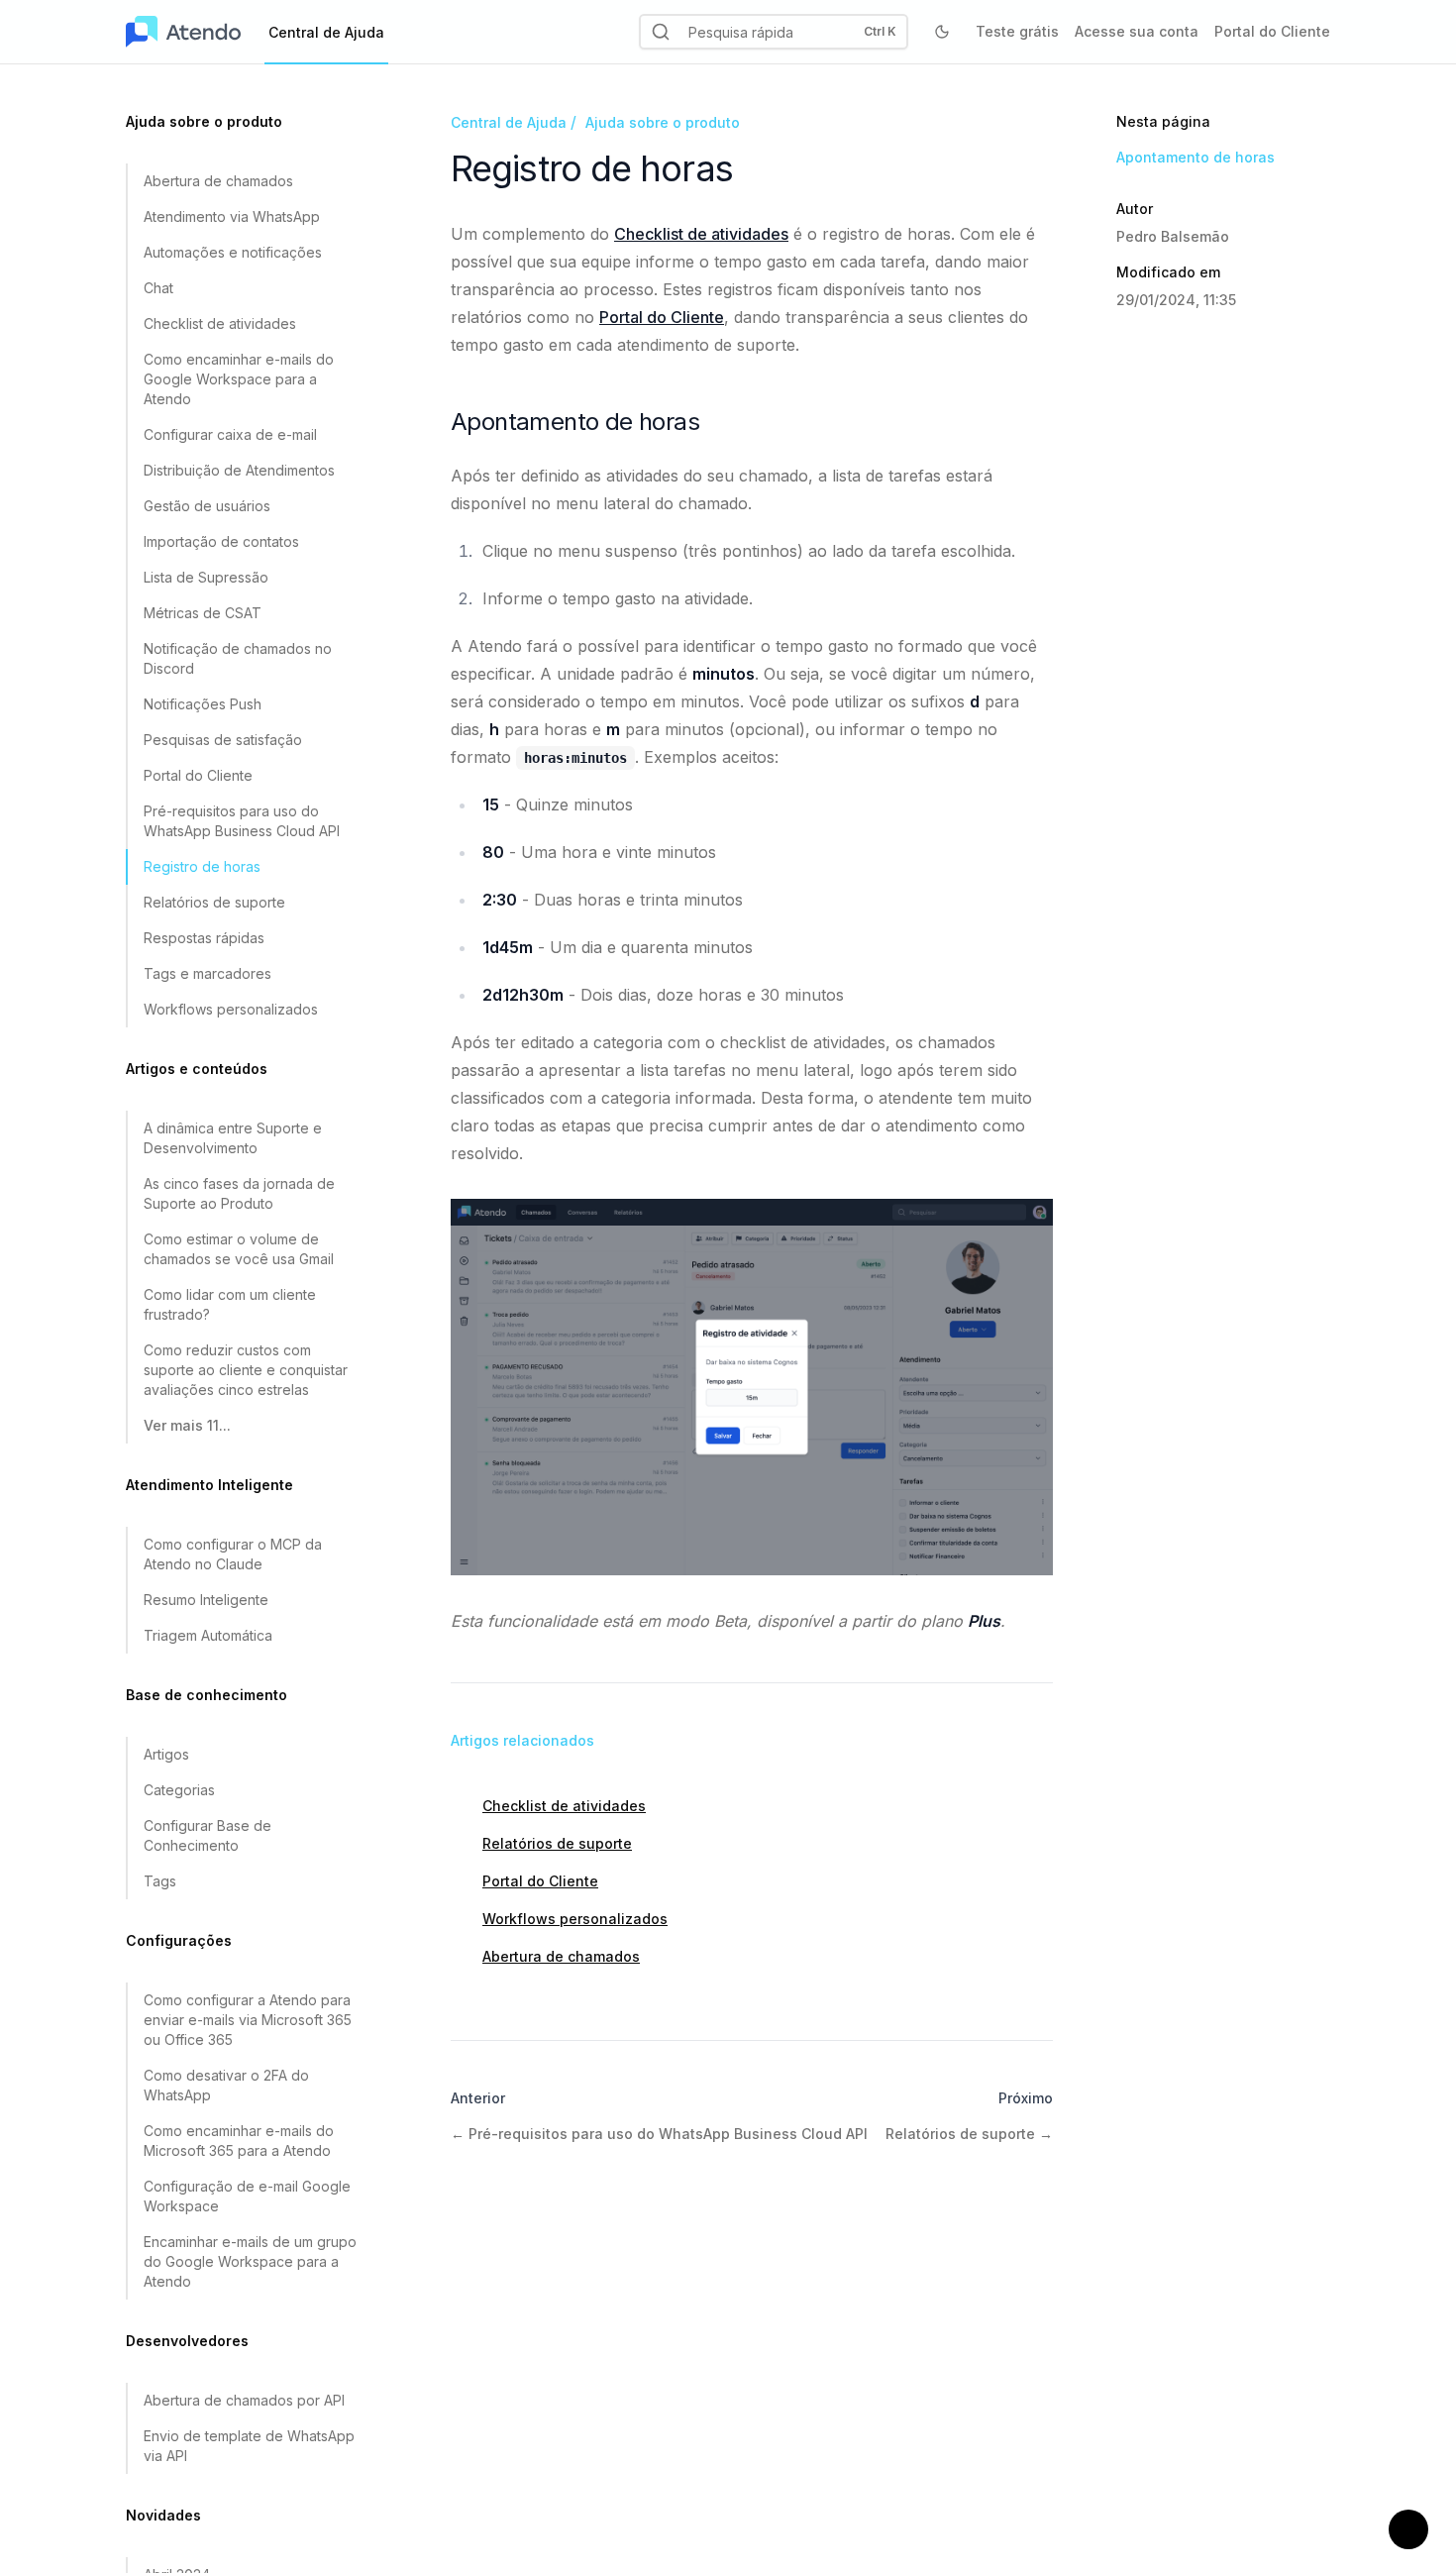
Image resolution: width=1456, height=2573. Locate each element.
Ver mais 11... (187, 1425)
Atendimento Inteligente (209, 1485)
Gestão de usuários (207, 506)
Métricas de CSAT (203, 613)
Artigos (166, 1754)
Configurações (179, 1940)
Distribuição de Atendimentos (239, 470)
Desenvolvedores (187, 2341)
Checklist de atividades (220, 323)
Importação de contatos (221, 541)
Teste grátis (1017, 31)
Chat (158, 288)
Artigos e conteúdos (197, 1069)
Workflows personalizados (231, 1009)
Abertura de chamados (218, 181)
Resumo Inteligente (206, 1600)
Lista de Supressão (206, 577)
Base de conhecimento (207, 1695)
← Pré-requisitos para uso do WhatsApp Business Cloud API (659, 2134)
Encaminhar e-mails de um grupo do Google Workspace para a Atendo (250, 2261)
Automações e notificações (233, 252)
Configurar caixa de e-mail (230, 434)
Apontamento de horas (1196, 157)
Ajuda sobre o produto (204, 121)
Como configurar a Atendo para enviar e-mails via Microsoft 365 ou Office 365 (248, 2020)
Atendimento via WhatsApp (232, 216)
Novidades (163, 2515)
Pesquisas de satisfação (223, 740)
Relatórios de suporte (214, 902)
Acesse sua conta (1137, 31)
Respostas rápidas (204, 938)
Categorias (179, 1790)
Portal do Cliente (1272, 31)
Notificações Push (203, 704)
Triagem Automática (208, 1635)
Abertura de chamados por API (244, 2400)
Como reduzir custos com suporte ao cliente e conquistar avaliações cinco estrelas (246, 1370)
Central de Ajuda (509, 122)
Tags (160, 1881)
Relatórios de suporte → (969, 2134)
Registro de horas (202, 866)
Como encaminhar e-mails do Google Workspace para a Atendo (239, 379)
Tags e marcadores (208, 973)
